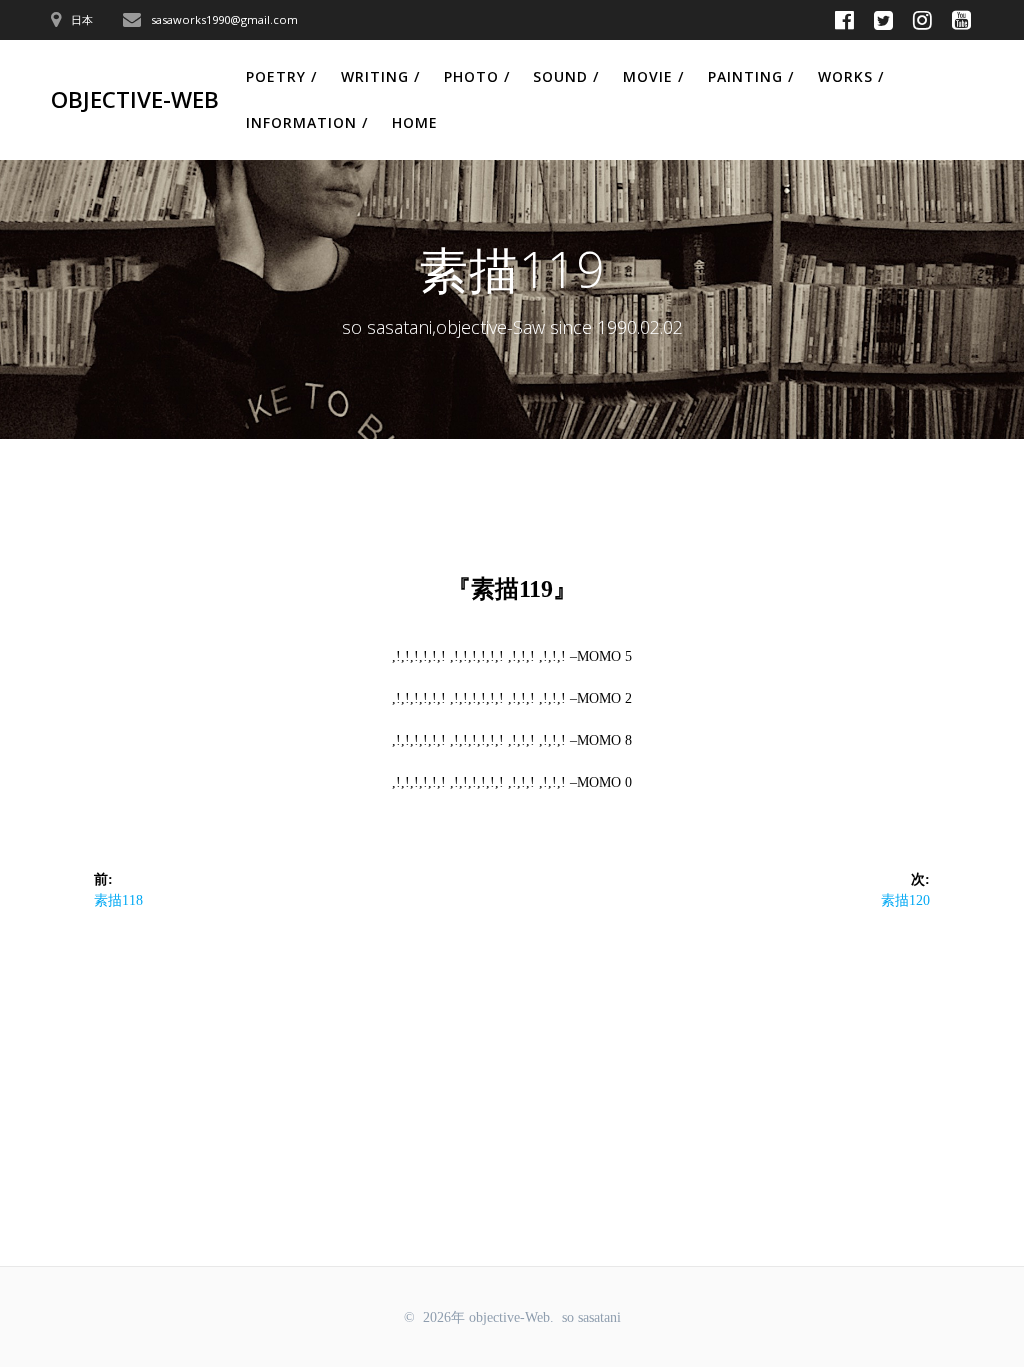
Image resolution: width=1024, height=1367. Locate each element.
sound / (566, 76)
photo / (477, 76)
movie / (653, 76)
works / (851, 76)
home (415, 122)
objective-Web (135, 100)
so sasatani (591, 1317)
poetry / (281, 76)
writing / (380, 76)
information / (307, 122)
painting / (751, 76)
